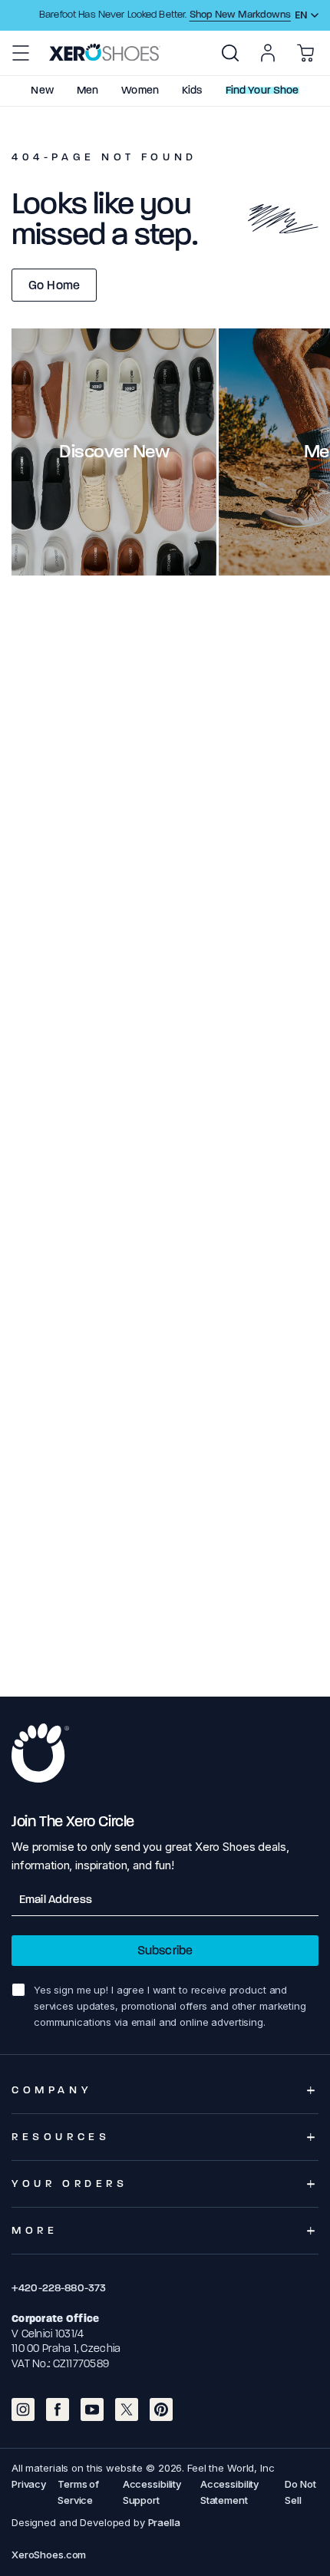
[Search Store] (230, 53)
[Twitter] (127, 2409)
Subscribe (165, 1950)
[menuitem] (230, 53)
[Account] (268, 53)
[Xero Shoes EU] (105, 52)
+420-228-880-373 (59, 2288)
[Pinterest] (161, 2409)
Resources (61, 2137)
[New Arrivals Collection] (114, 452)
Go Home (54, 285)
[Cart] (305, 53)
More (35, 2230)
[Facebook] (58, 2409)
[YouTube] (92, 2409)
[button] (21, 53)
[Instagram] (23, 2409)
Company (52, 2090)
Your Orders (70, 2183)
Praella (164, 2522)
